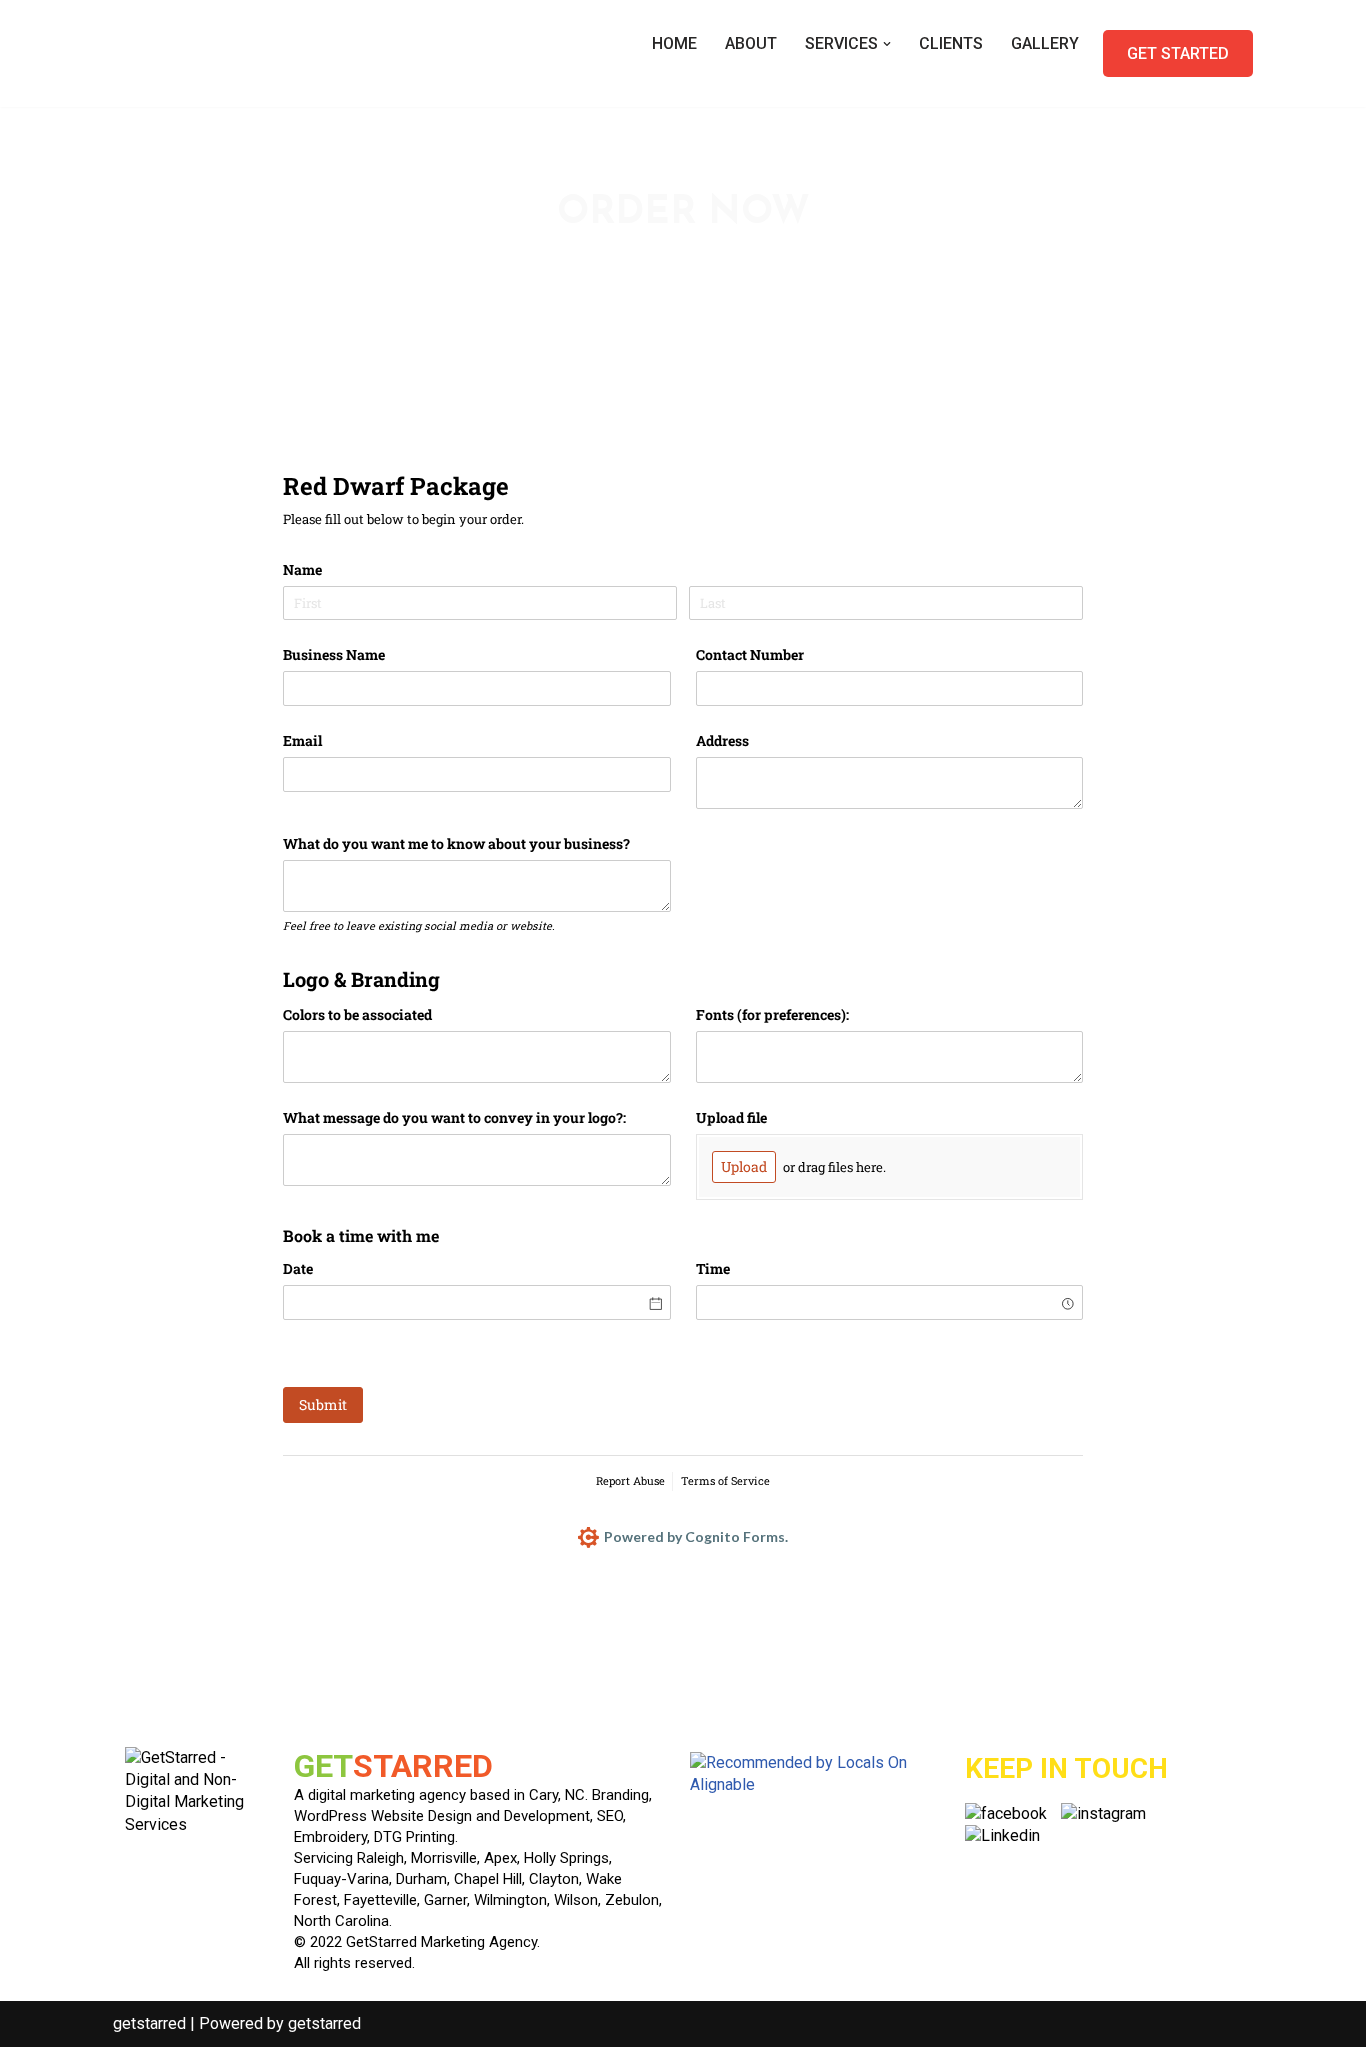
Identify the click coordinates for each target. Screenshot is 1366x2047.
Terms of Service (725, 1480)
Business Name (334, 654)
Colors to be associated (357, 1014)
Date (298, 1268)
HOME (674, 43)
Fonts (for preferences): (772, 1014)
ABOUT (751, 43)
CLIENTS (951, 43)
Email (302, 740)
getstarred (149, 2023)
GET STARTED (1178, 53)
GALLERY (1045, 43)
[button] (887, 44)
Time (713, 1268)
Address (722, 740)
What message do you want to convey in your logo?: (454, 1117)
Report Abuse (630, 1480)
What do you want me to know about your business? (456, 843)
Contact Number (750, 654)
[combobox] (890, 1302)
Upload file (731, 1117)
